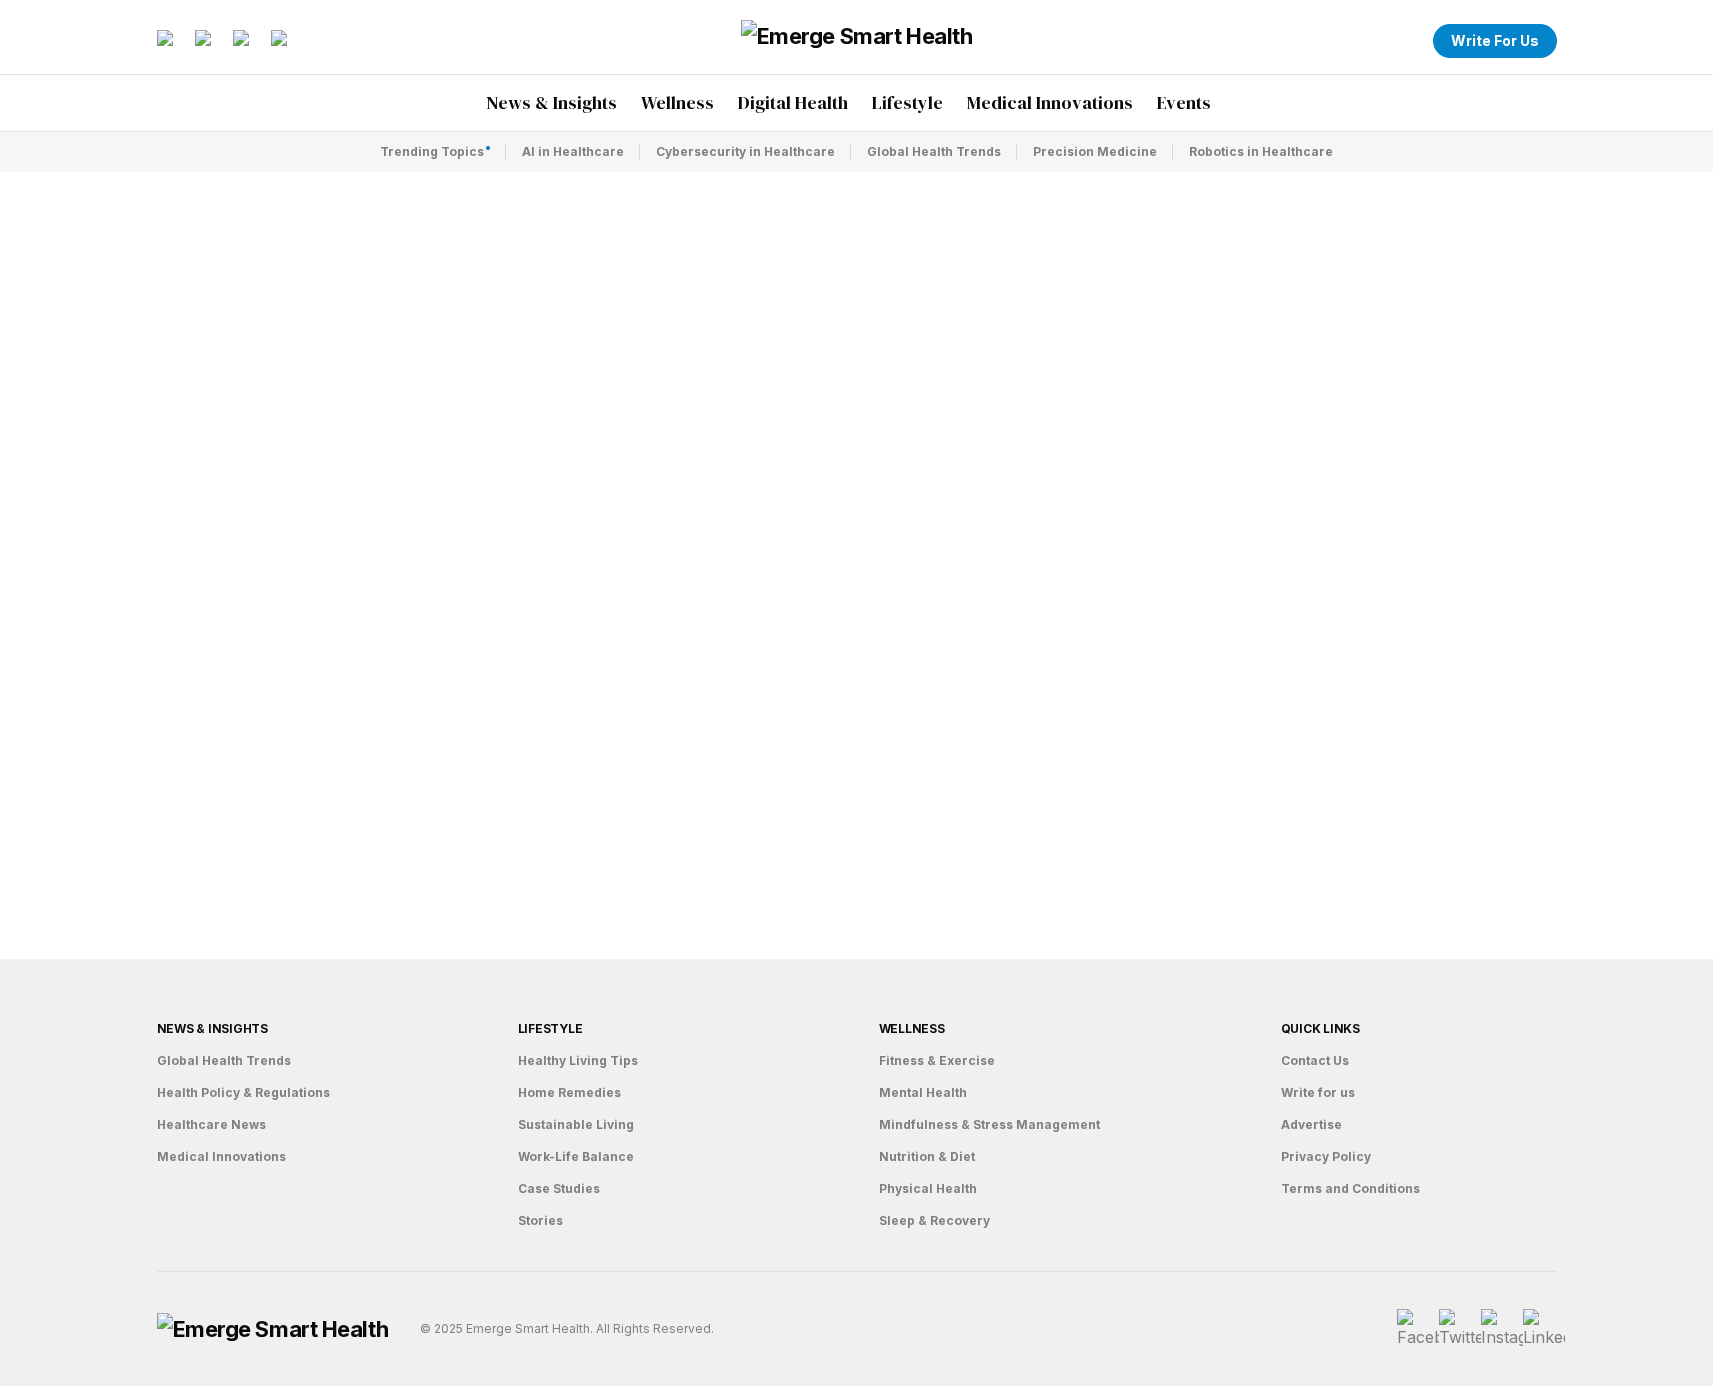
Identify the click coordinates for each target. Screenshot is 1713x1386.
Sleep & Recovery (934, 1220)
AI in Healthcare (573, 151)
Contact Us (1315, 1060)
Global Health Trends (934, 151)
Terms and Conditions (1350, 1188)
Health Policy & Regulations (243, 1092)
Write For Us (1495, 40)
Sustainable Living (576, 1124)
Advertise (1311, 1124)
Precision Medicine (1095, 151)
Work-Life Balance (576, 1156)
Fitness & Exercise (937, 1060)
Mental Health (923, 1092)
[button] (1405, 41)
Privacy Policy (1326, 1156)
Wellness (912, 1028)
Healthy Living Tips (578, 1060)
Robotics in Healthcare (1261, 151)
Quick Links (1320, 1028)
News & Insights (212, 1028)
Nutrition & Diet (927, 1156)
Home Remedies (569, 1092)
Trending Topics (432, 151)
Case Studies (559, 1188)
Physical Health (928, 1188)
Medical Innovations (221, 1156)
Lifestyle (550, 1028)
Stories (540, 1220)
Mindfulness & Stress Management (989, 1124)
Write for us (1318, 1092)
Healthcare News (211, 1124)
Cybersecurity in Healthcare (745, 151)
